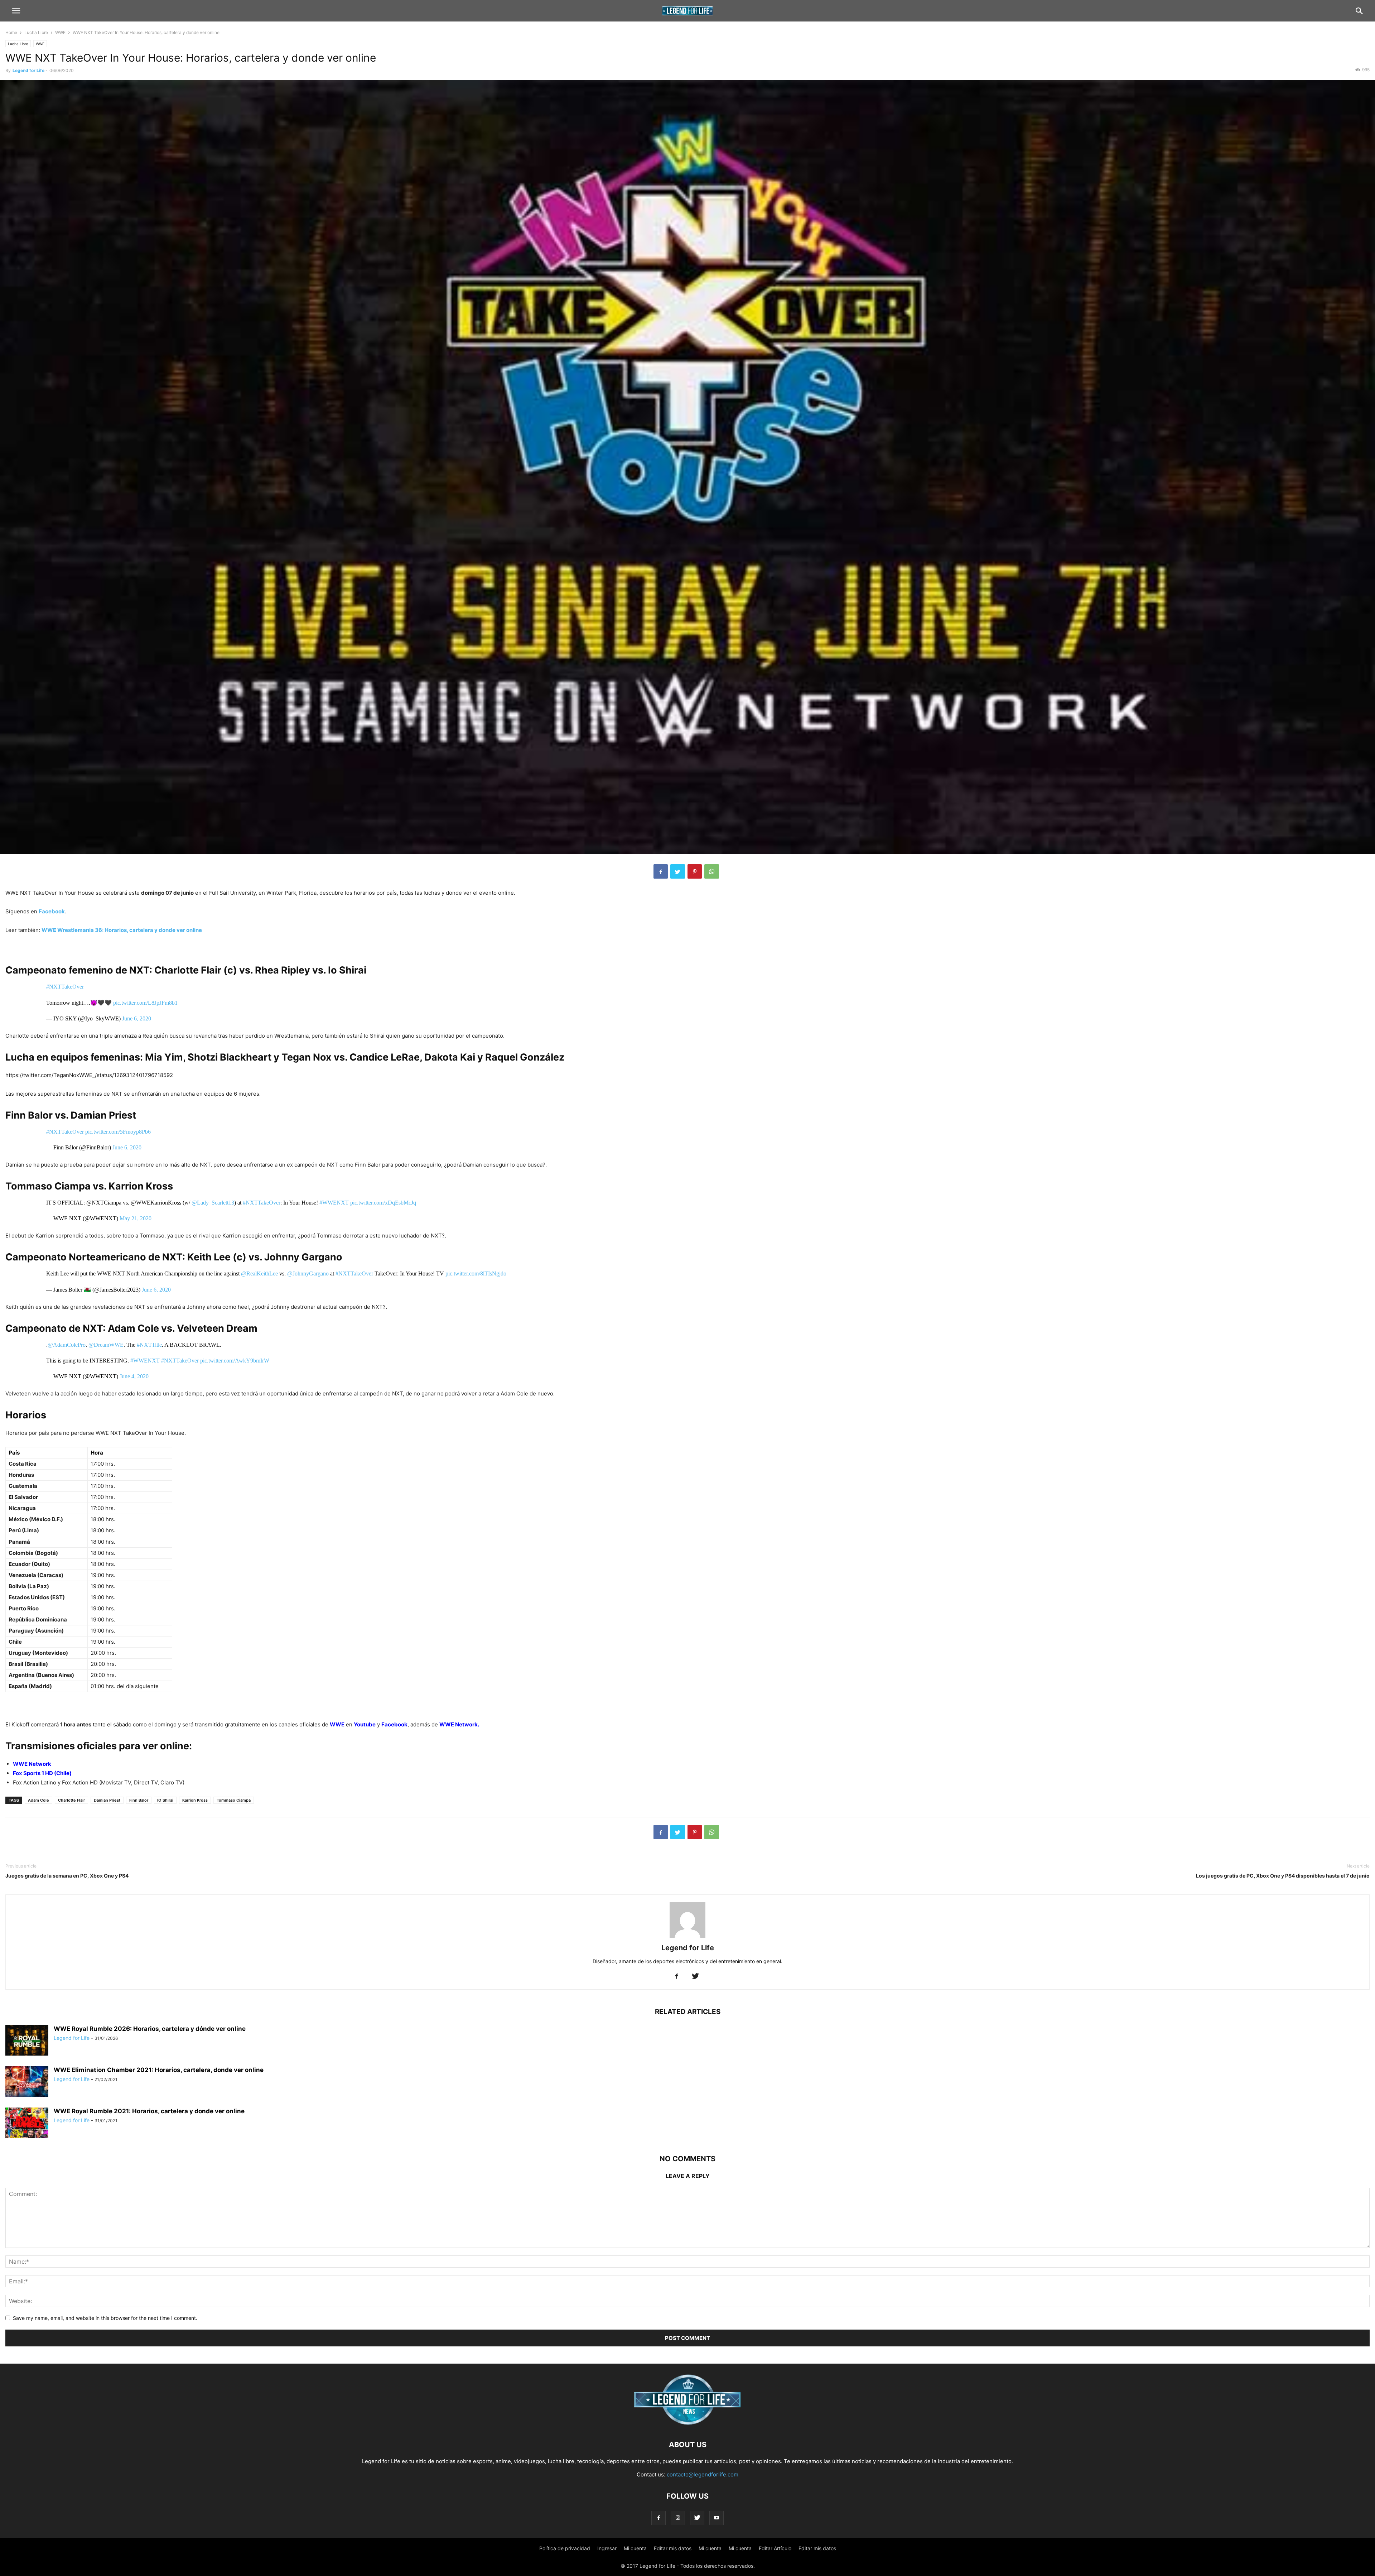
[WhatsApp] (712, 871)
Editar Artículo (775, 2548)
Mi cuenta (635, 2548)
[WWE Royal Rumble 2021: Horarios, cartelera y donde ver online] (27, 2123)
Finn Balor (139, 1800)
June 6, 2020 (137, 1018)
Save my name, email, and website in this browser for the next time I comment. (105, 2318)
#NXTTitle (149, 1345)
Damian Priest (107, 1800)
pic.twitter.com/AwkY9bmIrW (235, 1361)
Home (11, 32)
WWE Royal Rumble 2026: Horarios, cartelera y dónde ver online (150, 2029)
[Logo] (687, 2423)
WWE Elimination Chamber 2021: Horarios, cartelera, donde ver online (159, 2070)
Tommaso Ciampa (234, 1800)
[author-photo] (687, 1938)
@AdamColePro (67, 1345)
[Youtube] (717, 2518)
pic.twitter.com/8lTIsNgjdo (476, 1273)
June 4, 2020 (134, 1376)
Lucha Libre (36, 32)
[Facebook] (661, 871)
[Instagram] (678, 2518)
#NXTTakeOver (65, 987)
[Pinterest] (695, 871)
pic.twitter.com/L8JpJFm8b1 (145, 1003)
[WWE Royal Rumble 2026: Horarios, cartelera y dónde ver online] (27, 2041)
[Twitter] (678, 871)
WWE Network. (459, 1724)
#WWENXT (334, 1203)
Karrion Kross (195, 1800)
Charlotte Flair (71, 1800)
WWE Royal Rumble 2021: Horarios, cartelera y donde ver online (149, 2111)
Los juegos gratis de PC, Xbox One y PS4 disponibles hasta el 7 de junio (1283, 1876)
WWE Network (32, 1764)
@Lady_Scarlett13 (213, 1203)
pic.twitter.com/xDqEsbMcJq (383, 1203)
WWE (60, 32)
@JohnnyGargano (308, 1273)
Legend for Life (28, 70)
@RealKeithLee (259, 1273)
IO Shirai (165, 1800)
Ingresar (607, 2548)
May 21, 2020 (136, 1218)
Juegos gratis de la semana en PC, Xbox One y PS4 (67, 1876)
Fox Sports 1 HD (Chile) (42, 1773)
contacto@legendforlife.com (703, 2474)
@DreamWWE (106, 1345)
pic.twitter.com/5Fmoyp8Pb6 (118, 1132)
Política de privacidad (565, 2548)
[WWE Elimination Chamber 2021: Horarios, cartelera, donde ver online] (27, 2082)
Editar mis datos (673, 2548)
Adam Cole (38, 1800)
